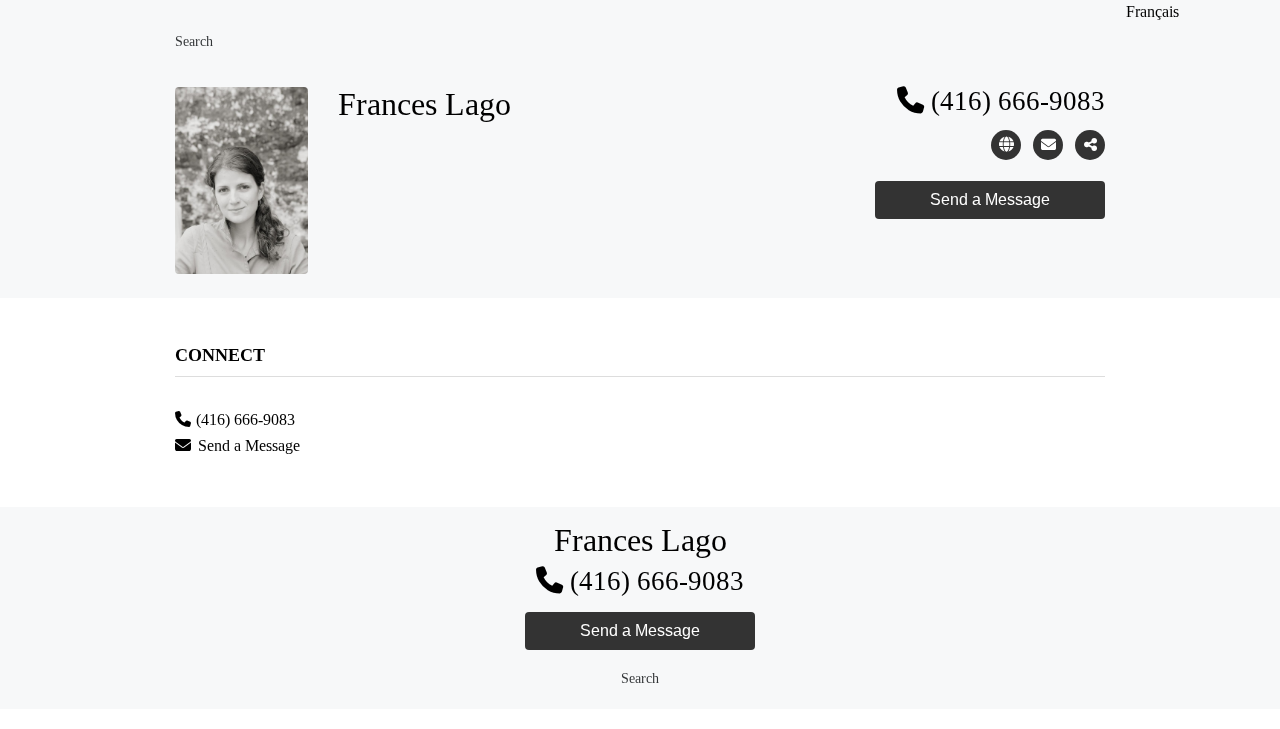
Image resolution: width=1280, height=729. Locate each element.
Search (194, 41)
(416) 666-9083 (1018, 101)
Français (1152, 11)
